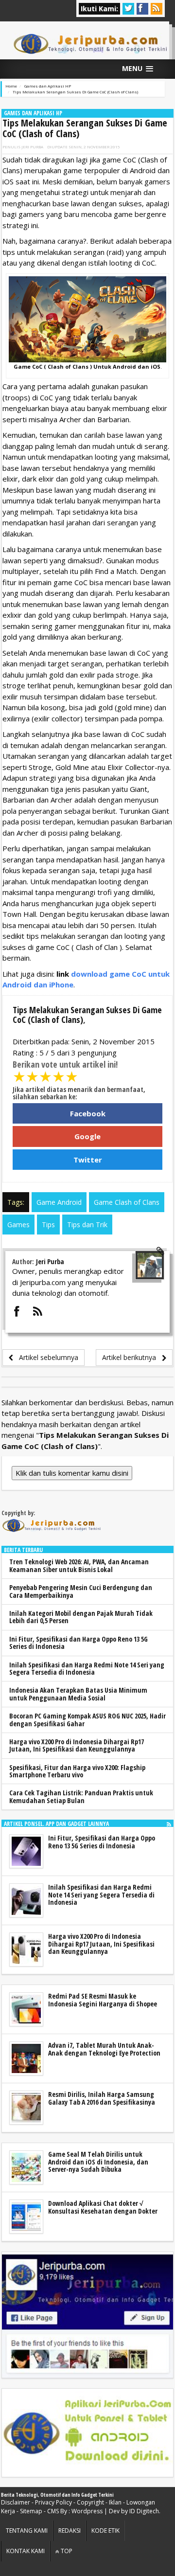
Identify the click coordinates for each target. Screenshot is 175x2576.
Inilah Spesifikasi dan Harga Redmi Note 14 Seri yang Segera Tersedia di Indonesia (87, 1668)
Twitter (88, 1160)
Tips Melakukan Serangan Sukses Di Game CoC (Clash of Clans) (85, 128)
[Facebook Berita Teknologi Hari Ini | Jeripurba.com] (87, 2315)
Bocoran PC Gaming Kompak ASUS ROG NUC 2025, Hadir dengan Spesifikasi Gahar (87, 1719)
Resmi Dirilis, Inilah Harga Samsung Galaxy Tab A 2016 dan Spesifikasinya (102, 2098)
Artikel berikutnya (132, 1357)
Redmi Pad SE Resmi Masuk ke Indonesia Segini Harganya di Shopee (103, 2000)
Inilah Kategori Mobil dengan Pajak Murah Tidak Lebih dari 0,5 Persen (81, 1617)
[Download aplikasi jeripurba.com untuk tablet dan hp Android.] (87, 2433)
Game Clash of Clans (127, 1202)
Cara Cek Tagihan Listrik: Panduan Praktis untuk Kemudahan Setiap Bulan (81, 1796)
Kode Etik (105, 2531)
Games (18, 1225)
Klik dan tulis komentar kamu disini (72, 1473)
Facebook (88, 1113)
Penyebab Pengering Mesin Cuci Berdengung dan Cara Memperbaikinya (81, 1591)
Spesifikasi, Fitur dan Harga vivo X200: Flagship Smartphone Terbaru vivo (77, 1771)
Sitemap (31, 2511)
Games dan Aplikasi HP (33, 113)
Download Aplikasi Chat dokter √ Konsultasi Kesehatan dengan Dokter (103, 2207)
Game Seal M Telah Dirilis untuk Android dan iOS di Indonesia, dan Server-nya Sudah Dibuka (98, 2162)
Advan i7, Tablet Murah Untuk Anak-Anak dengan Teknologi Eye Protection (104, 2049)
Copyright (90, 2502)
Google (87, 1136)
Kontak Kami (26, 2551)
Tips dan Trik (87, 1225)
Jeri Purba (32, 147)
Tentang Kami (27, 2531)
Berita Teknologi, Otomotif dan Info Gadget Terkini (57, 2495)
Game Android (59, 1202)
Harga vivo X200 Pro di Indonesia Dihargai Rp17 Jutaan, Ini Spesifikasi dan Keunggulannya (77, 1745)
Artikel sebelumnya (46, 1357)
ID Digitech (144, 2511)
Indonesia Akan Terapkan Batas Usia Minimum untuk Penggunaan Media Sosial (78, 1694)
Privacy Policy (53, 2502)
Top (66, 2551)
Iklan (115, 2502)
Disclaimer (16, 2502)
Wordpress (87, 2511)
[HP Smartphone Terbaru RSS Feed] (169, 1824)
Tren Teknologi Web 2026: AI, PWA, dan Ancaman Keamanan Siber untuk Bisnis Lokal (79, 1565)
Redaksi (70, 2531)
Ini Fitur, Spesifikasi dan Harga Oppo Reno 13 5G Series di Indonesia (79, 1643)
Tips (48, 1225)
